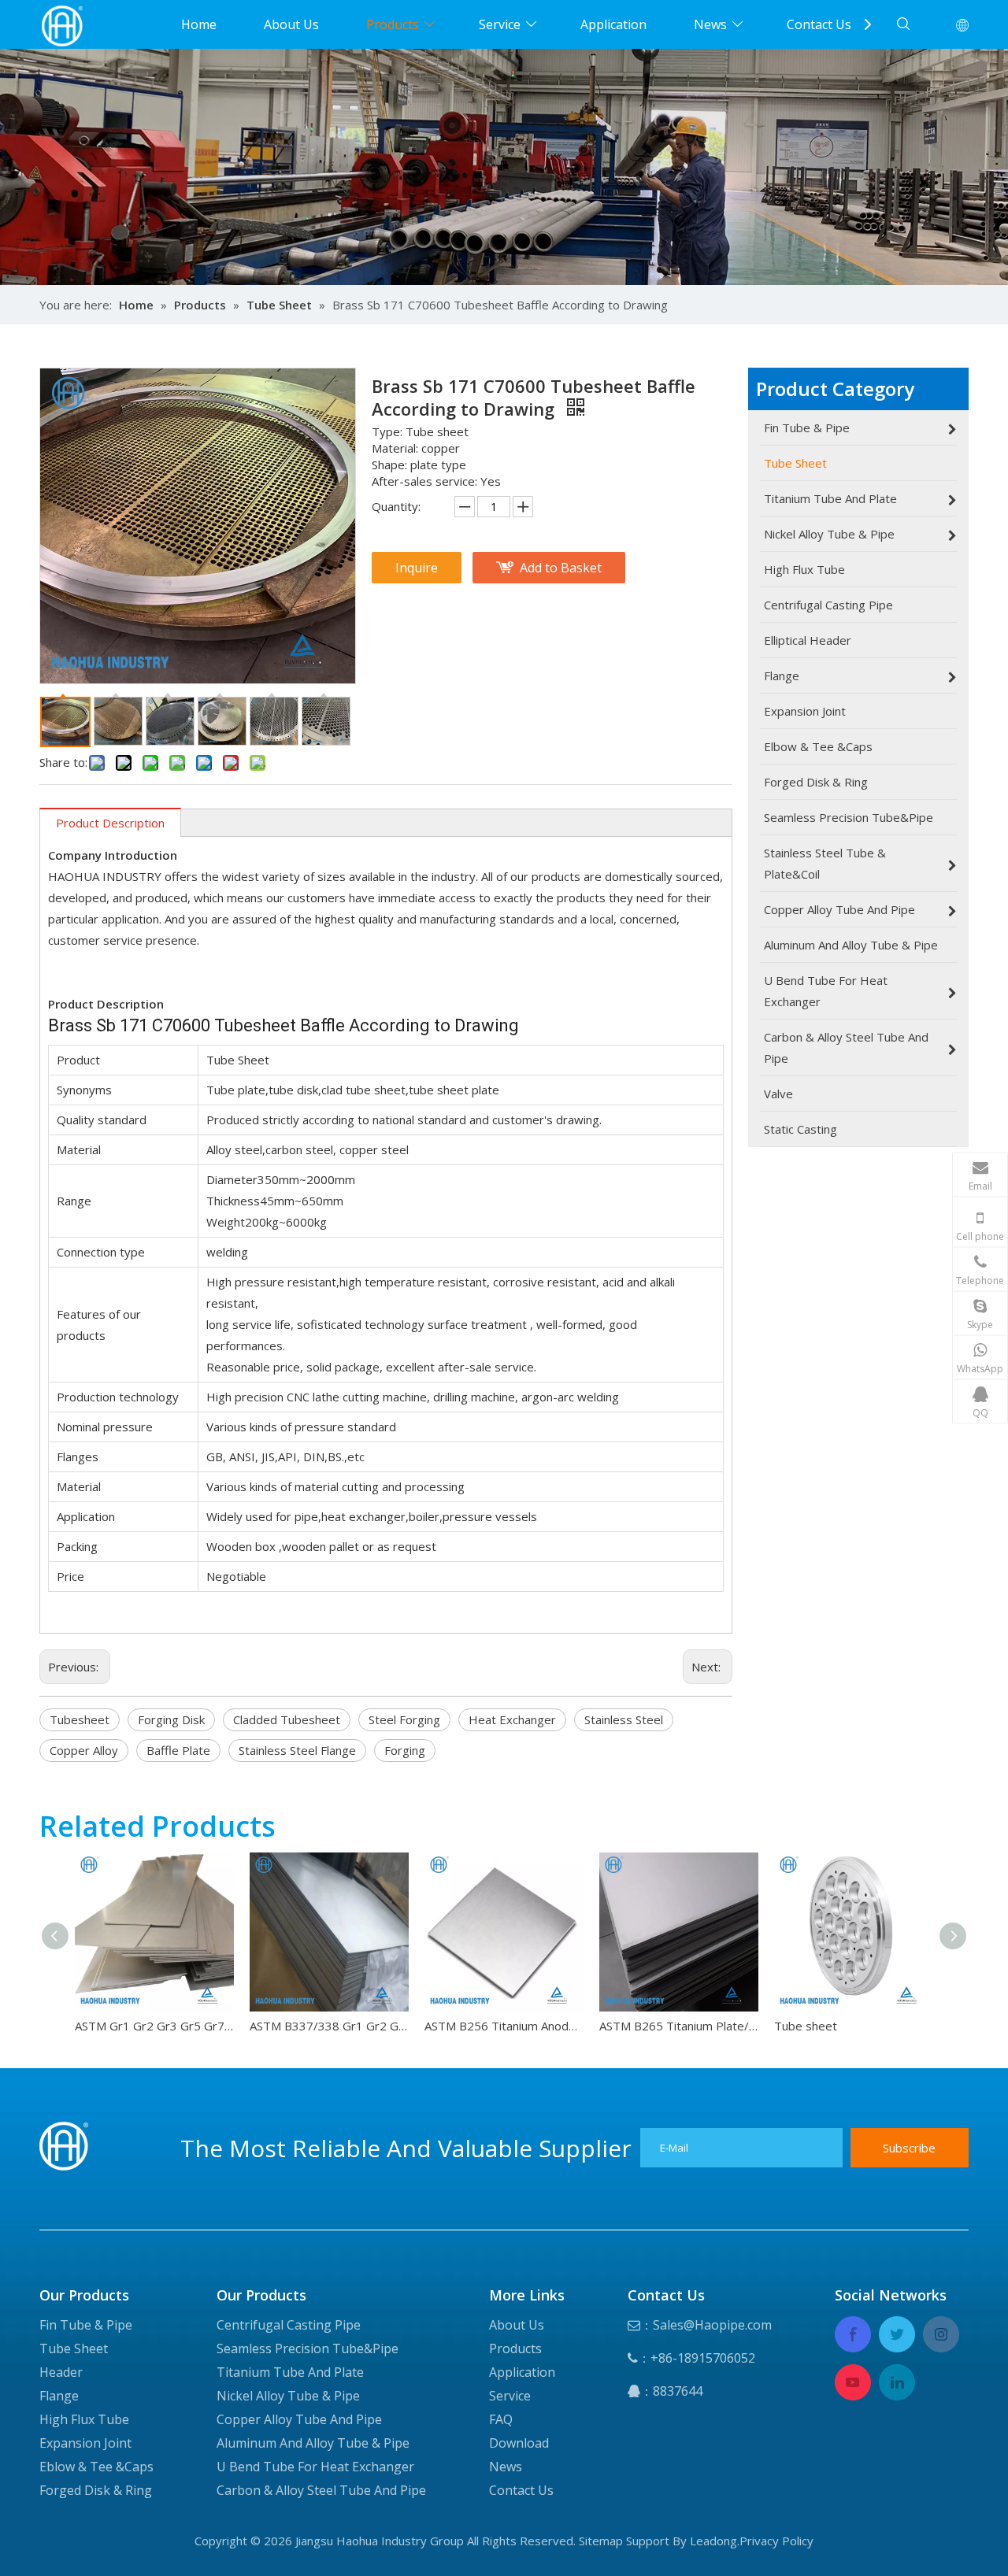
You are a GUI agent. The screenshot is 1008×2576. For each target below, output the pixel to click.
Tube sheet (806, 2026)
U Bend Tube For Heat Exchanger (315, 2467)
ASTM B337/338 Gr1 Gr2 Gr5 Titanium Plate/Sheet (329, 2026)
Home (199, 24)
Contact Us (819, 24)
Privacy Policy (776, 2541)
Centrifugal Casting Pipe (289, 2325)
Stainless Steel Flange (297, 1750)
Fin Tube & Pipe (86, 2325)
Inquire (417, 568)
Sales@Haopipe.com (712, 2325)
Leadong (713, 2541)
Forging (405, 1750)
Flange (59, 2396)
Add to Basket (561, 568)
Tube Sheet (74, 2348)
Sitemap (601, 2541)
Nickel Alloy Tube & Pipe (288, 2396)
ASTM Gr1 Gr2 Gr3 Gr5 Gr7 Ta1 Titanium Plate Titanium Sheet (154, 2026)
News (710, 24)
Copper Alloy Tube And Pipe (299, 2419)
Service (500, 24)
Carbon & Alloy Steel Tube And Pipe (321, 2490)
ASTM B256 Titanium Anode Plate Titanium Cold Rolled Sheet (504, 2026)
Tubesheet (80, 1719)
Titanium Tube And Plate (290, 2372)
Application (613, 24)
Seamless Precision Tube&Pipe (308, 2348)
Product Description (110, 823)
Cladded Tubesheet (287, 1719)
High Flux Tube (84, 2419)
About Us (291, 24)
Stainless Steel (624, 1719)
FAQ (501, 2419)
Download (519, 2443)
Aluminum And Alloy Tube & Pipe (313, 2443)
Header (61, 2372)
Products (393, 24)
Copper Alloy (84, 1750)
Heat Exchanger (512, 1719)
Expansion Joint (85, 2443)
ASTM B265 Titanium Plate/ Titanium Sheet (679, 2026)
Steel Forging (404, 1719)
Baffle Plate (178, 1750)
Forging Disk (171, 1719)
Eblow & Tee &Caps (96, 2467)
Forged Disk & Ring (96, 2490)
